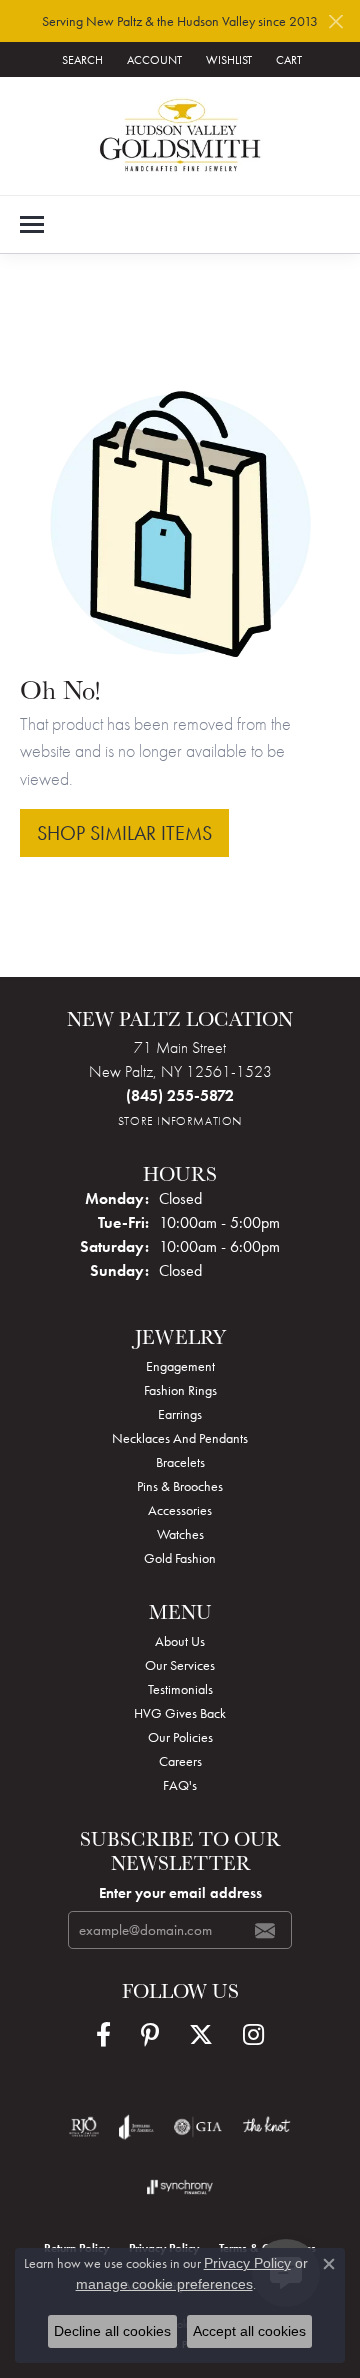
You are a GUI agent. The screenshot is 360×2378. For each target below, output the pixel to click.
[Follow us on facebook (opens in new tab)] (103, 2035)
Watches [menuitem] (180, 1534)
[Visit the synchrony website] (180, 2187)
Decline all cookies (112, 2331)
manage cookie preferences (164, 2284)
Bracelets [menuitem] (180, 1462)
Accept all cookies (249, 2331)
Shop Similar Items (124, 833)
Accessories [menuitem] (180, 1510)
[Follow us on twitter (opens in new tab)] (201, 2035)
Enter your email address (180, 1893)
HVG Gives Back (180, 1713)
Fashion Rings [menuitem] (180, 1390)
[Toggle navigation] (32, 224)
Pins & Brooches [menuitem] (180, 1486)
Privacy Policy (247, 2263)
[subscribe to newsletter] (265, 1930)
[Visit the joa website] (136, 2127)
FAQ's (180, 1785)
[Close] (335, 21)
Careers (180, 1761)
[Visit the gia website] (198, 2127)
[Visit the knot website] (266, 2127)
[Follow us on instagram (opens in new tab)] (253, 2035)
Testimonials (180, 1689)
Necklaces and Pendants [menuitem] (180, 1438)
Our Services (180, 1665)
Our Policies (180, 1737)
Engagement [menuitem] (180, 1366)
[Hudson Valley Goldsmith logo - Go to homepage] (180, 135)
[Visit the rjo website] (84, 2127)
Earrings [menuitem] (180, 1414)
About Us (180, 1641)
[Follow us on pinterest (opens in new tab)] (150, 2035)
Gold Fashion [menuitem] (180, 1558)
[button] (80, 59)
